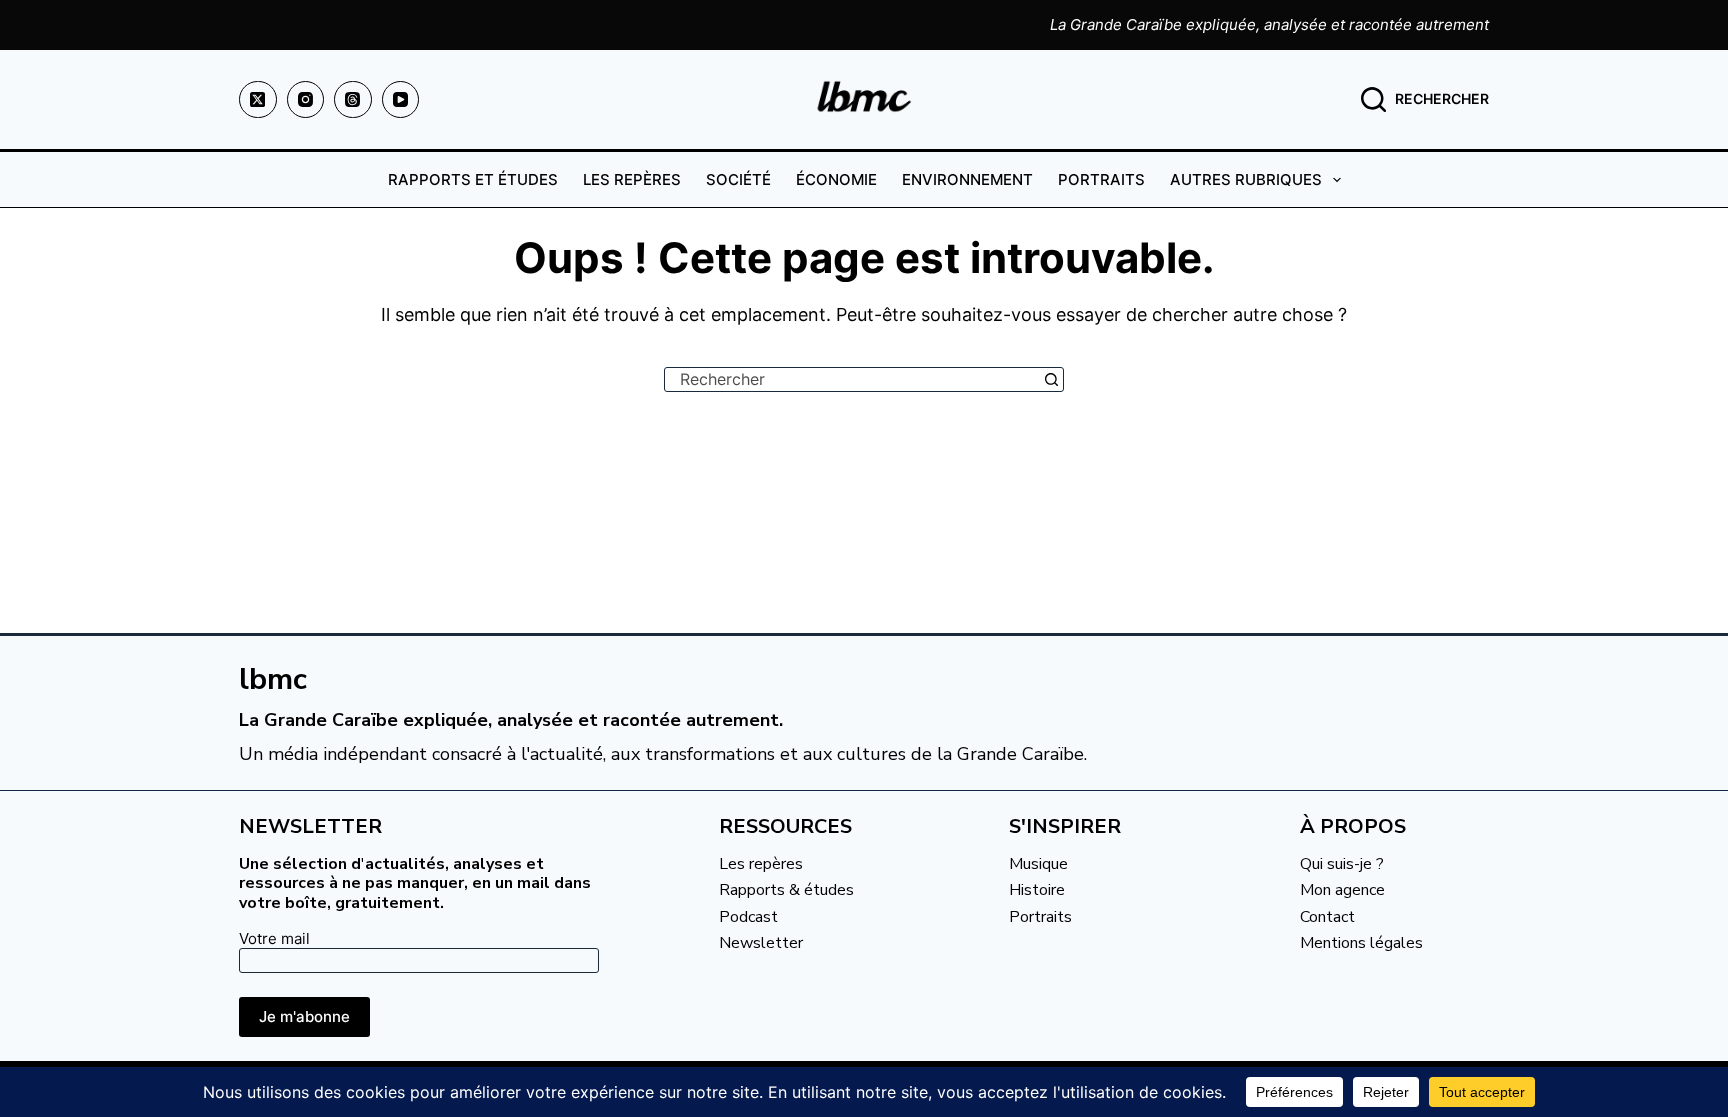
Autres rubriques (1246, 179)
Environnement (967, 179)
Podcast (748, 917)
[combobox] (852, 379)
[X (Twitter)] (258, 100)
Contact (1327, 917)
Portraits (1101, 179)
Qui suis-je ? (1342, 864)
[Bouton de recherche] (1051, 379)
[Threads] (353, 100)
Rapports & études (786, 890)
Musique (1038, 864)
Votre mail (274, 938)
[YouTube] (401, 100)
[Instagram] (306, 100)
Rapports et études (473, 179)
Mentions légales (1361, 943)
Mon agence (1342, 890)
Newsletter (761, 943)
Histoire (1037, 890)
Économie (836, 179)
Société (738, 179)
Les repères (632, 179)
